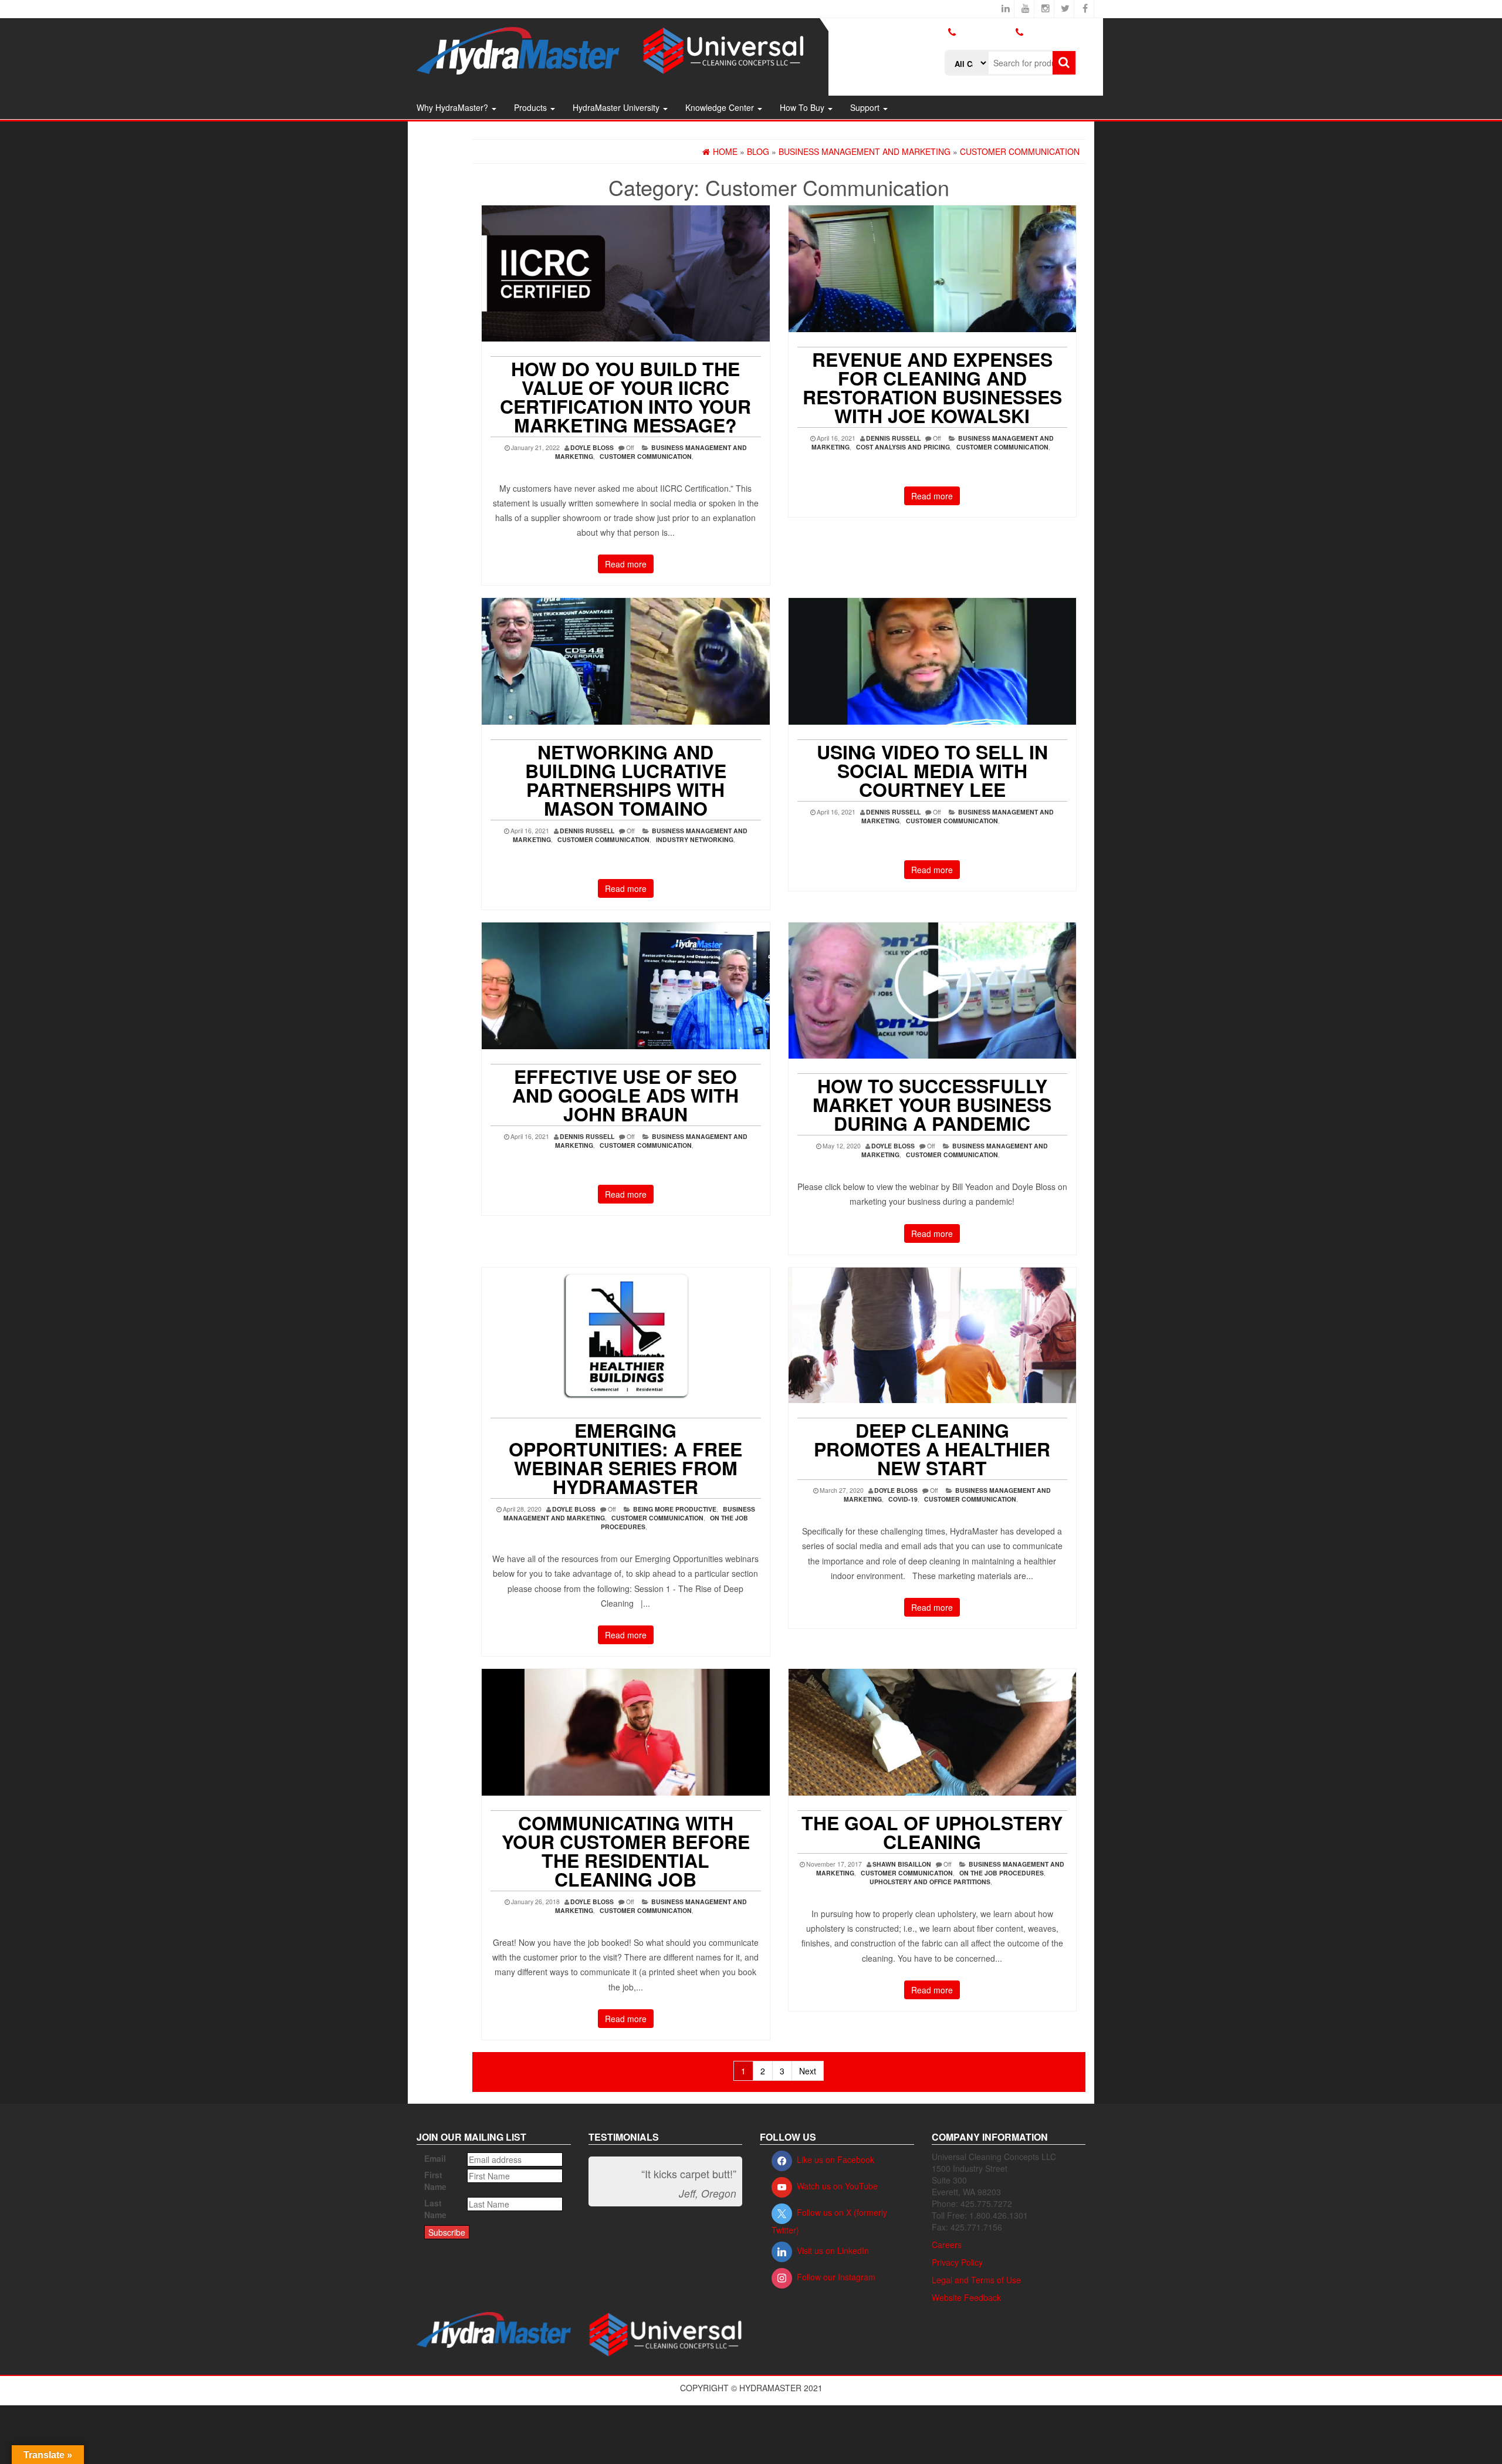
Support (866, 107)
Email (435, 2158)
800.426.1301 (985, 32)
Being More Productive (675, 1509)
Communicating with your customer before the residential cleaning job (626, 1851)
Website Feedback (966, 2297)
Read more (626, 564)
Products (532, 107)
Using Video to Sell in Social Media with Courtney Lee (932, 770)
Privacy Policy (957, 2262)
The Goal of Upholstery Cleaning (932, 1832)
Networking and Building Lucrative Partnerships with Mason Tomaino (626, 780)
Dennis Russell (893, 438)
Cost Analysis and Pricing (903, 447)
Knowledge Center (721, 107)
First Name (435, 2181)
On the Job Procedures (1002, 1873)
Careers (947, 2245)
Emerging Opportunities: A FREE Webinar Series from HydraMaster (625, 1458)
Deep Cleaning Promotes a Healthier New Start (932, 1449)
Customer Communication (646, 456)
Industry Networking (695, 839)
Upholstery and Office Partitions (930, 1882)
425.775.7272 (970, 42)
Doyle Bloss (592, 447)
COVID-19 (903, 1499)
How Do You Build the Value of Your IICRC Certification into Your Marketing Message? (625, 397)
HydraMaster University (617, 107)
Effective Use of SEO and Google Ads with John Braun (625, 1095)
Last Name (435, 2209)
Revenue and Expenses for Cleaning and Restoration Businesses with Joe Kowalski (932, 387)
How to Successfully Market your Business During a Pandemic (932, 1104)
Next (808, 2071)
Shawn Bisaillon (902, 1864)
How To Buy (803, 107)
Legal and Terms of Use (976, 2280)
